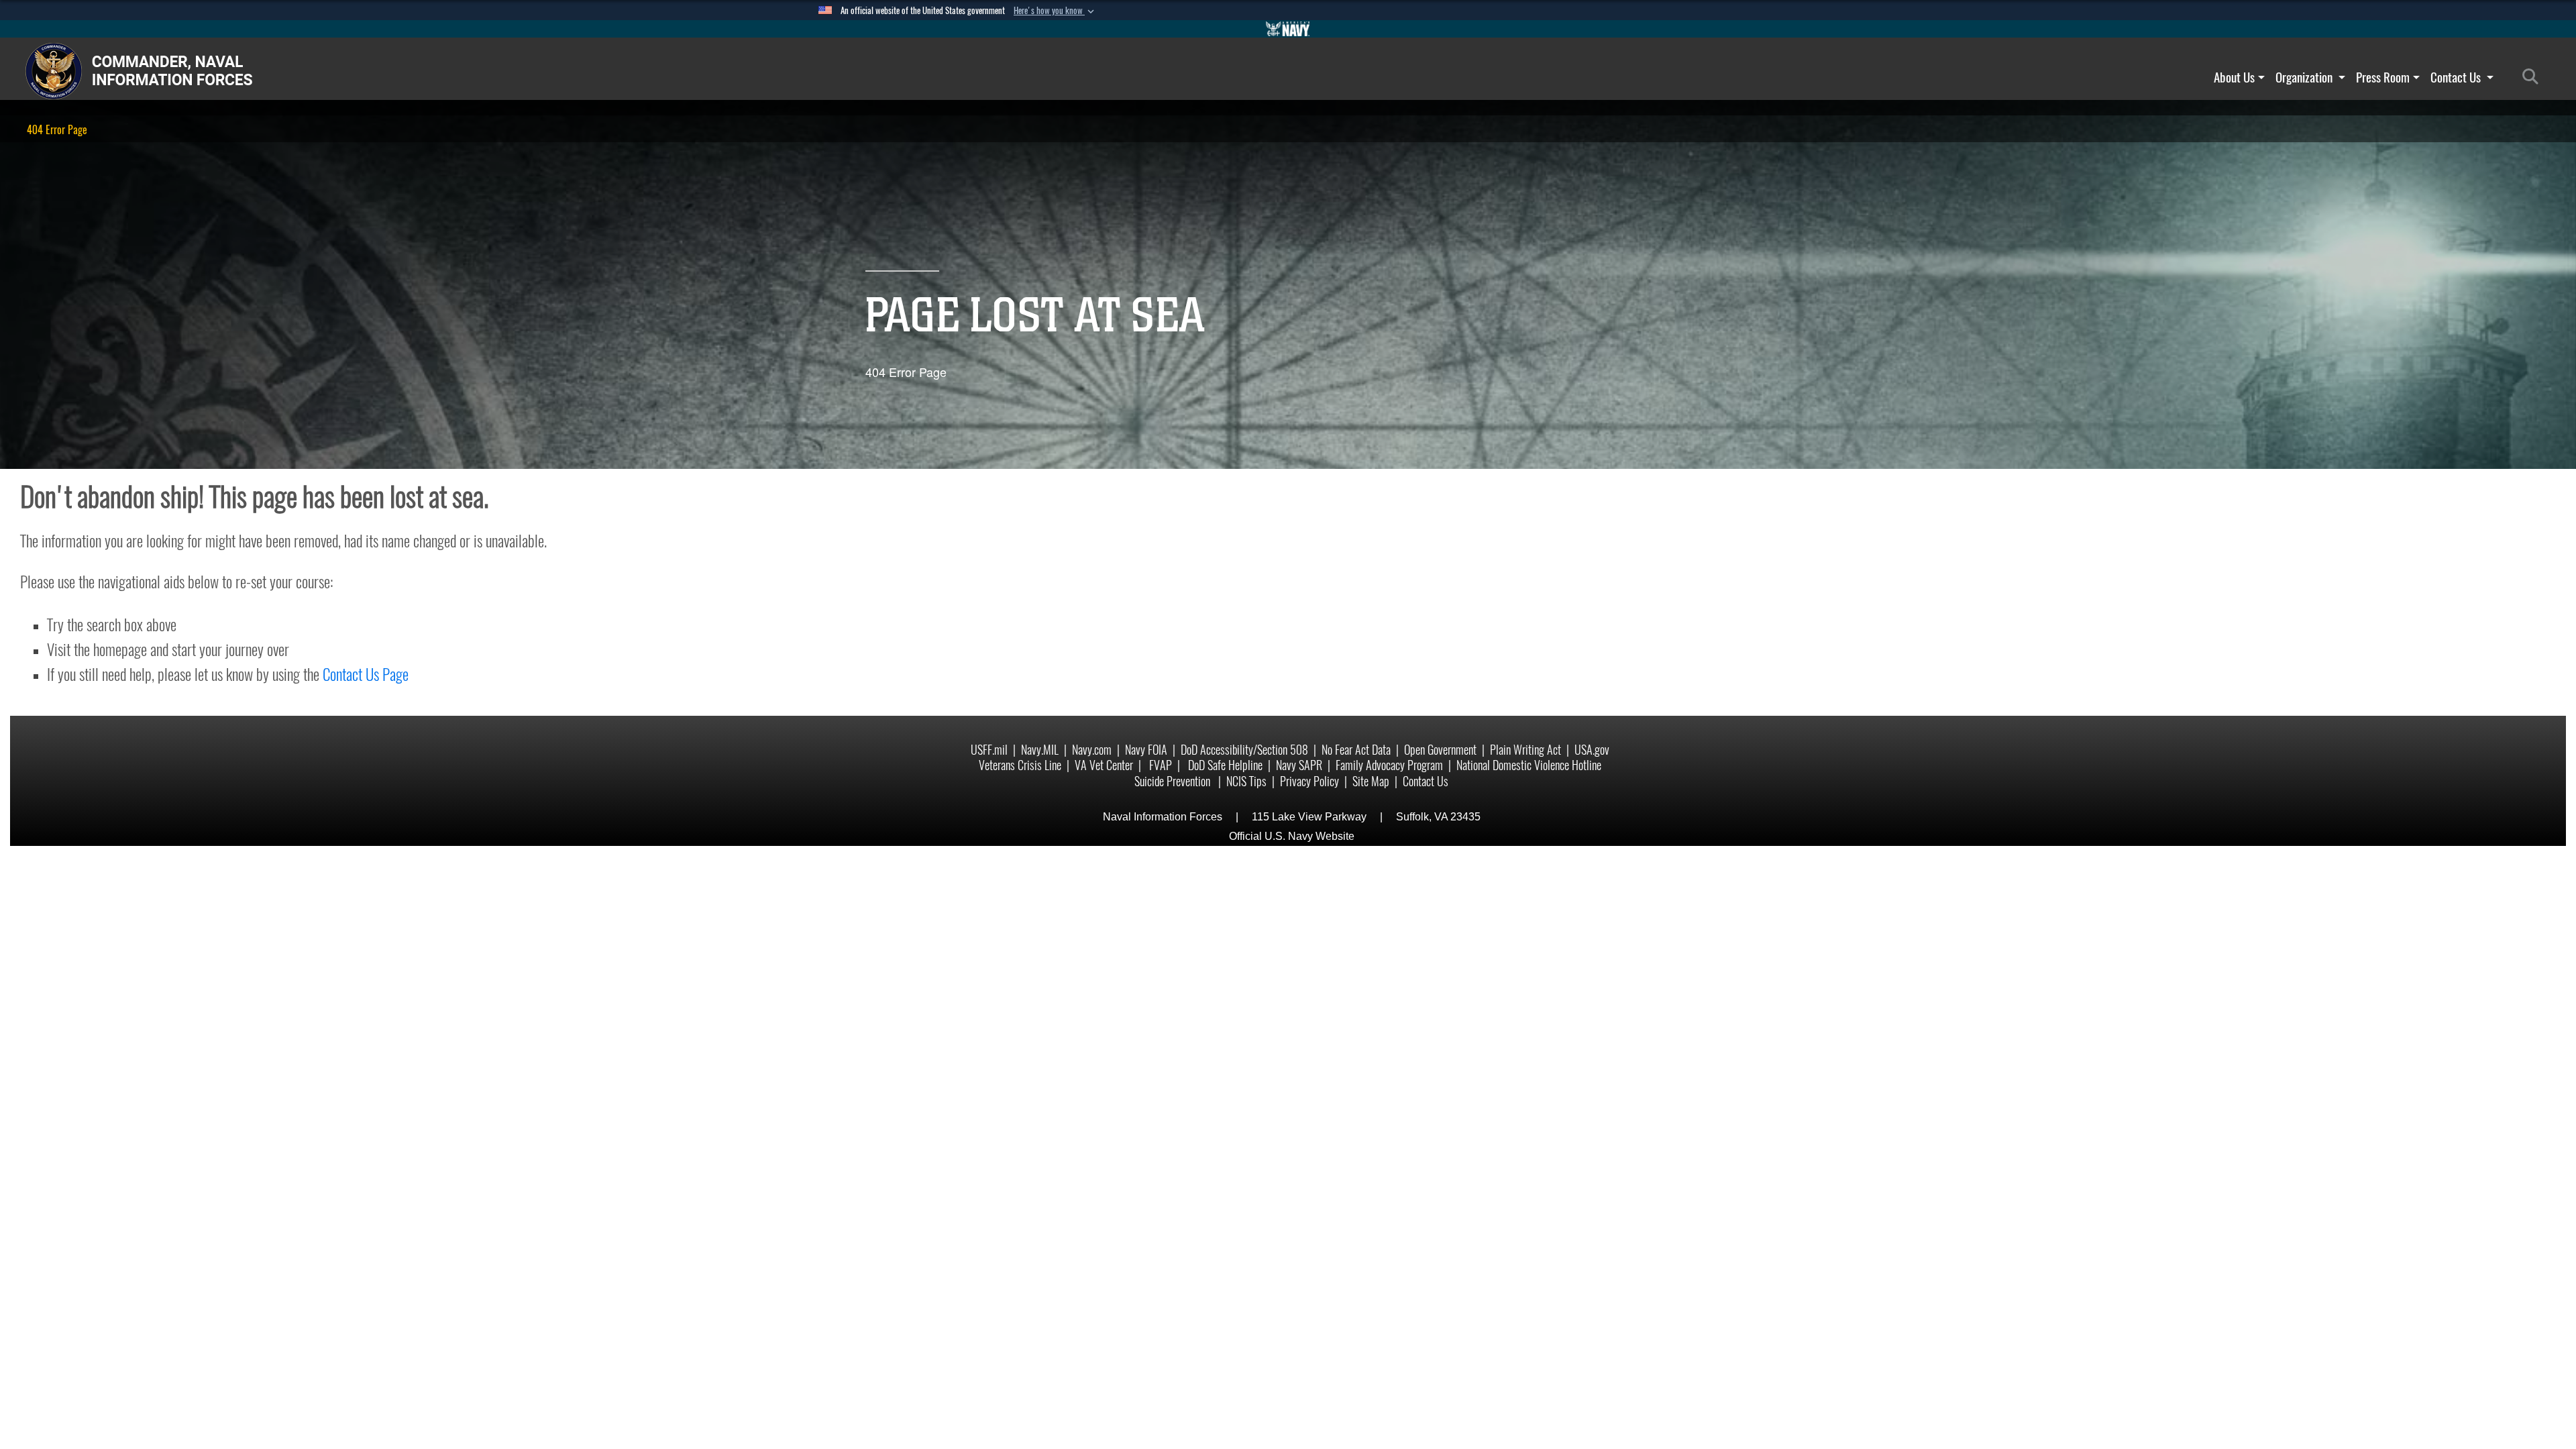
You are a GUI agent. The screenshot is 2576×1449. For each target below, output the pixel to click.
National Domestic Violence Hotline (1529, 765)
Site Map (1371, 781)
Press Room (2383, 77)
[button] (1055, 11)
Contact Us (2457, 77)
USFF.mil (989, 750)
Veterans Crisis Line (1020, 765)
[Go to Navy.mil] (1288, 29)
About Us (2234, 77)
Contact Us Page (366, 674)
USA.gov (1592, 750)
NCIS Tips (1246, 781)
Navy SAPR (1299, 765)
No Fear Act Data (1356, 750)
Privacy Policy (1309, 781)
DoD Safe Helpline (1225, 765)
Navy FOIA (1146, 750)
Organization (2305, 77)
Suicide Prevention (1174, 781)
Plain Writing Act (1525, 750)
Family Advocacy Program (1389, 765)
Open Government (1440, 750)
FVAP (1161, 765)
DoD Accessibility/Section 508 (1244, 750)
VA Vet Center (1104, 765)
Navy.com (1092, 750)
